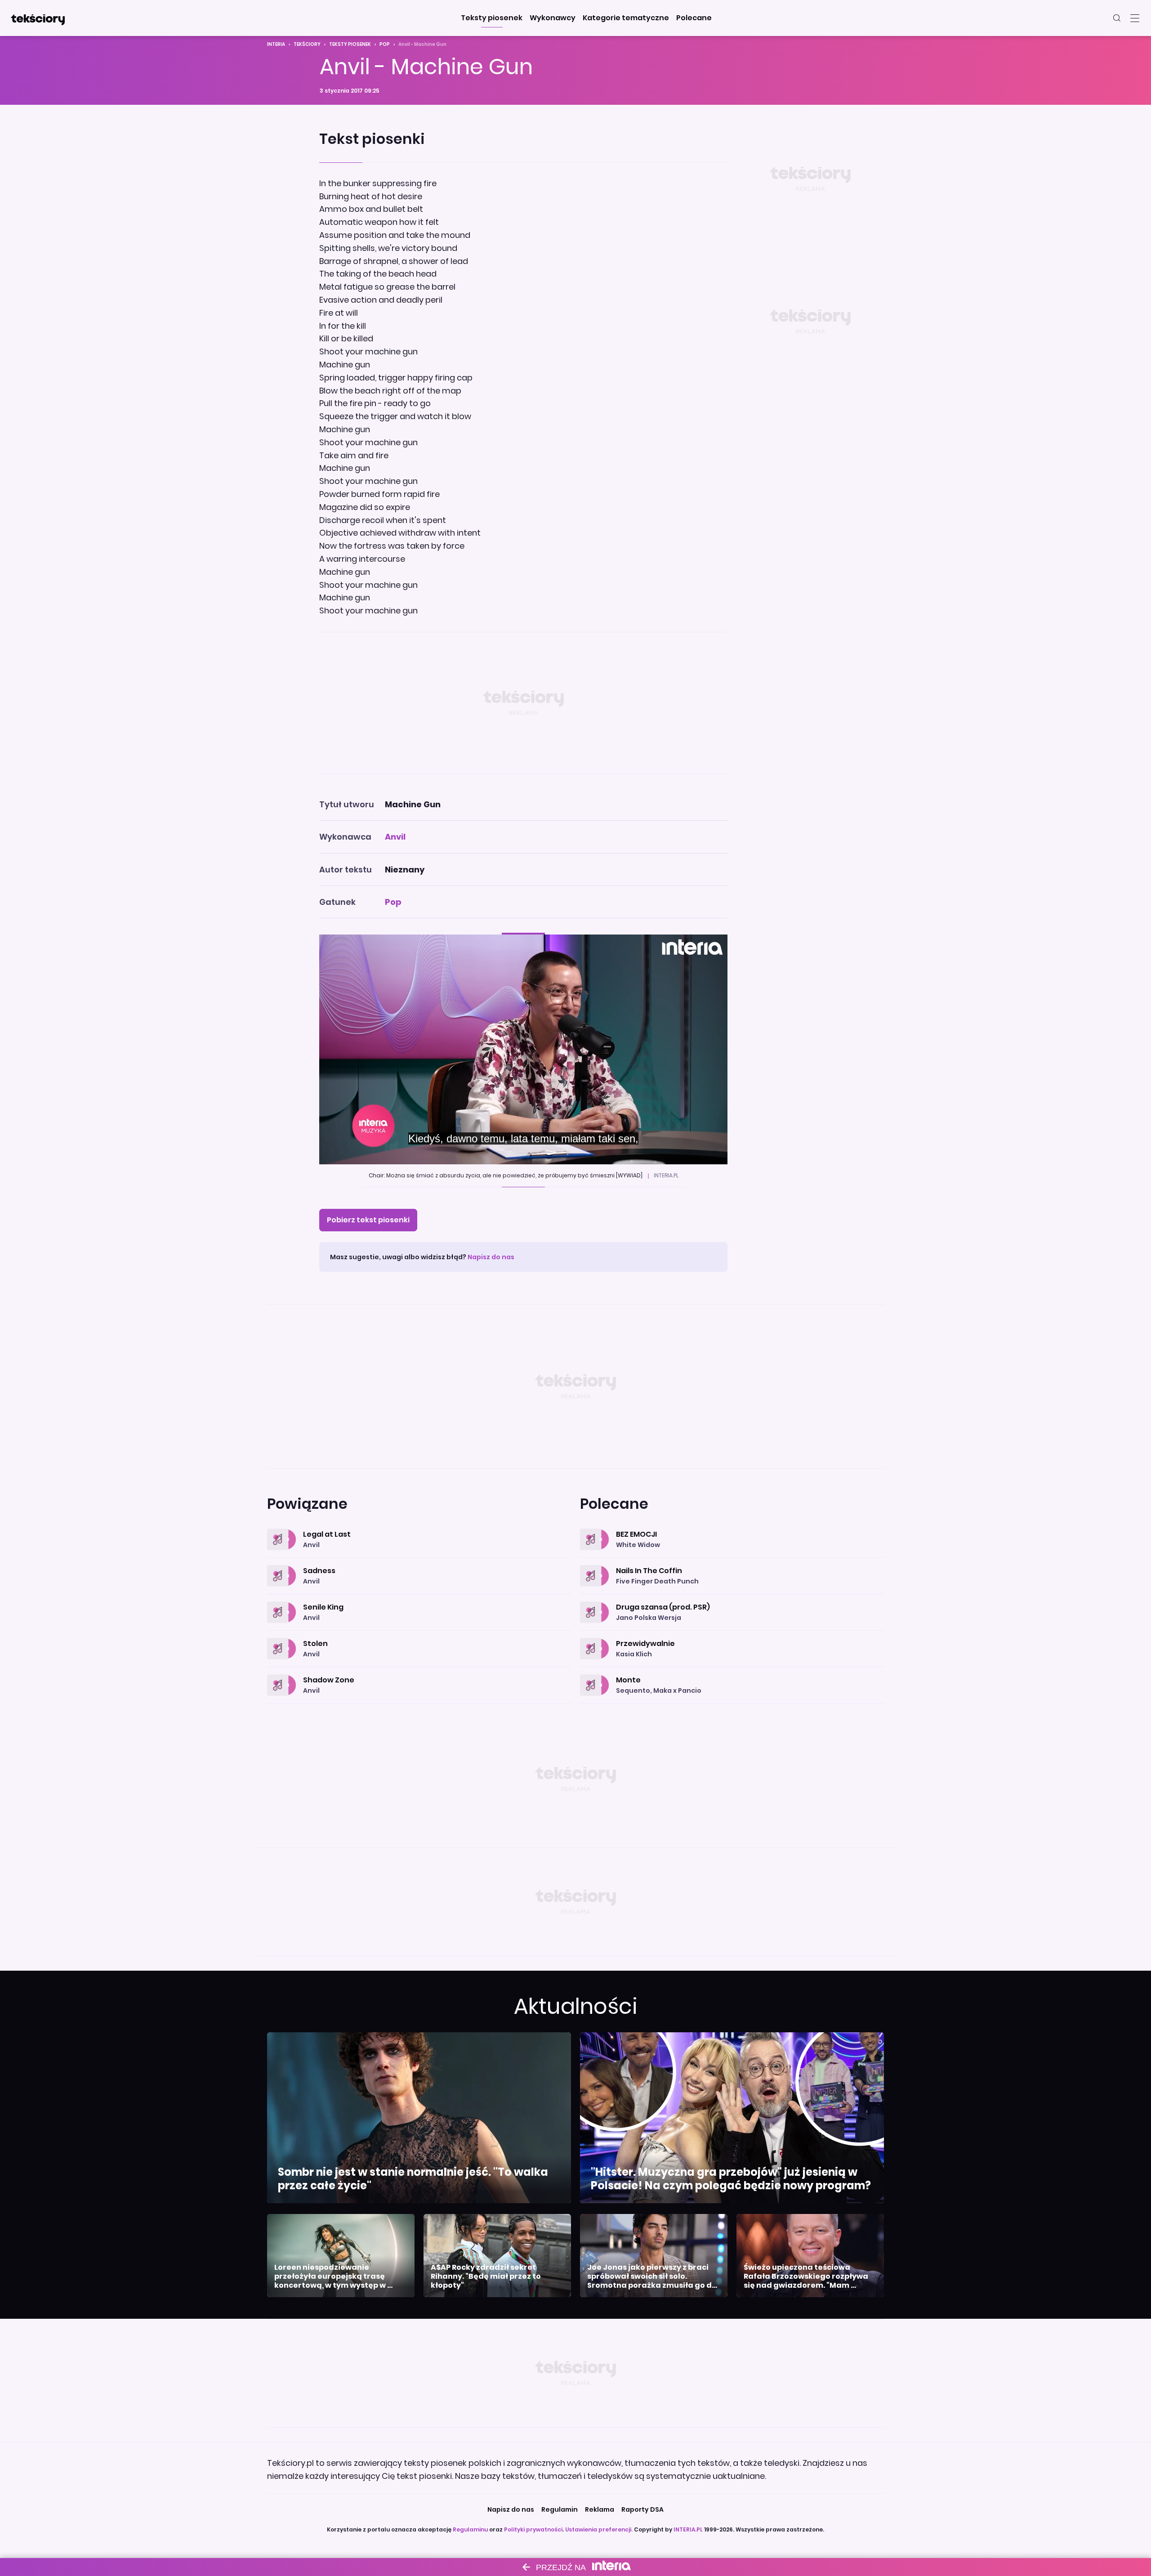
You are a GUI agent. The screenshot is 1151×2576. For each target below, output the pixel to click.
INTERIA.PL (688, 2529)
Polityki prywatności (533, 2529)
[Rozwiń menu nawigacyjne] (1135, 18)
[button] (492, 18)
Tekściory (307, 44)
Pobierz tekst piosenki (368, 1220)
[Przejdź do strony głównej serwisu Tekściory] (38, 18)
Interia (276, 44)
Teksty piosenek (350, 44)
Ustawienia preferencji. (599, 2529)
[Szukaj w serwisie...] (1117, 18)
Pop (385, 44)
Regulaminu (470, 2529)
